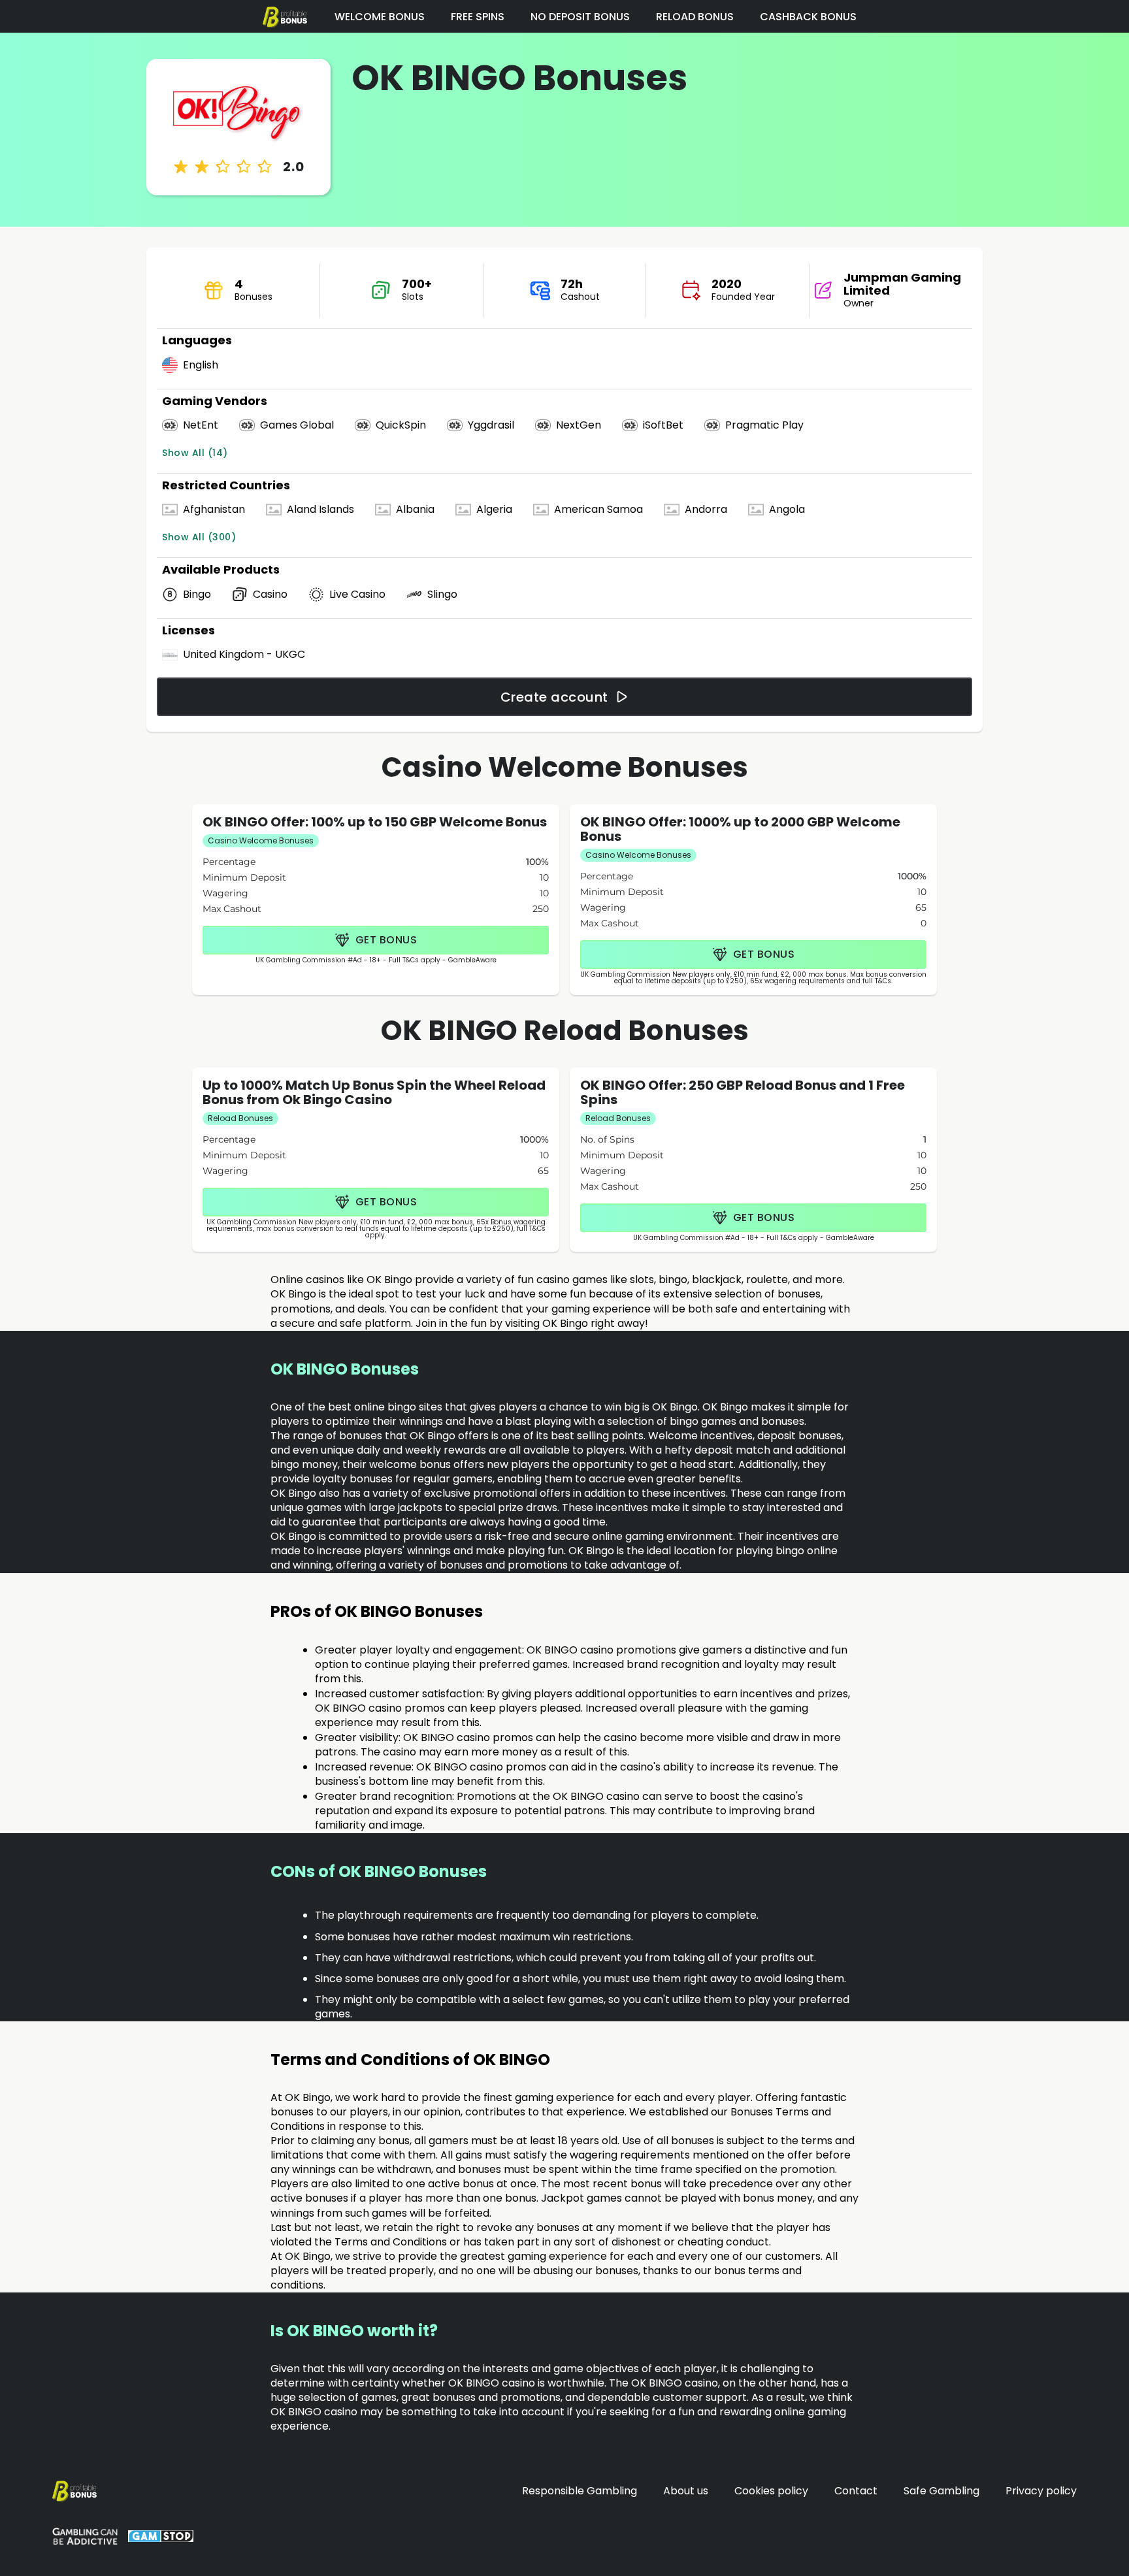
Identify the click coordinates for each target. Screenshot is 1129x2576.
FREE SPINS (478, 17)
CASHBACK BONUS (808, 17)
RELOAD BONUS (695, 17)
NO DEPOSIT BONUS (580, 17)
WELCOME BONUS (380, 17)
